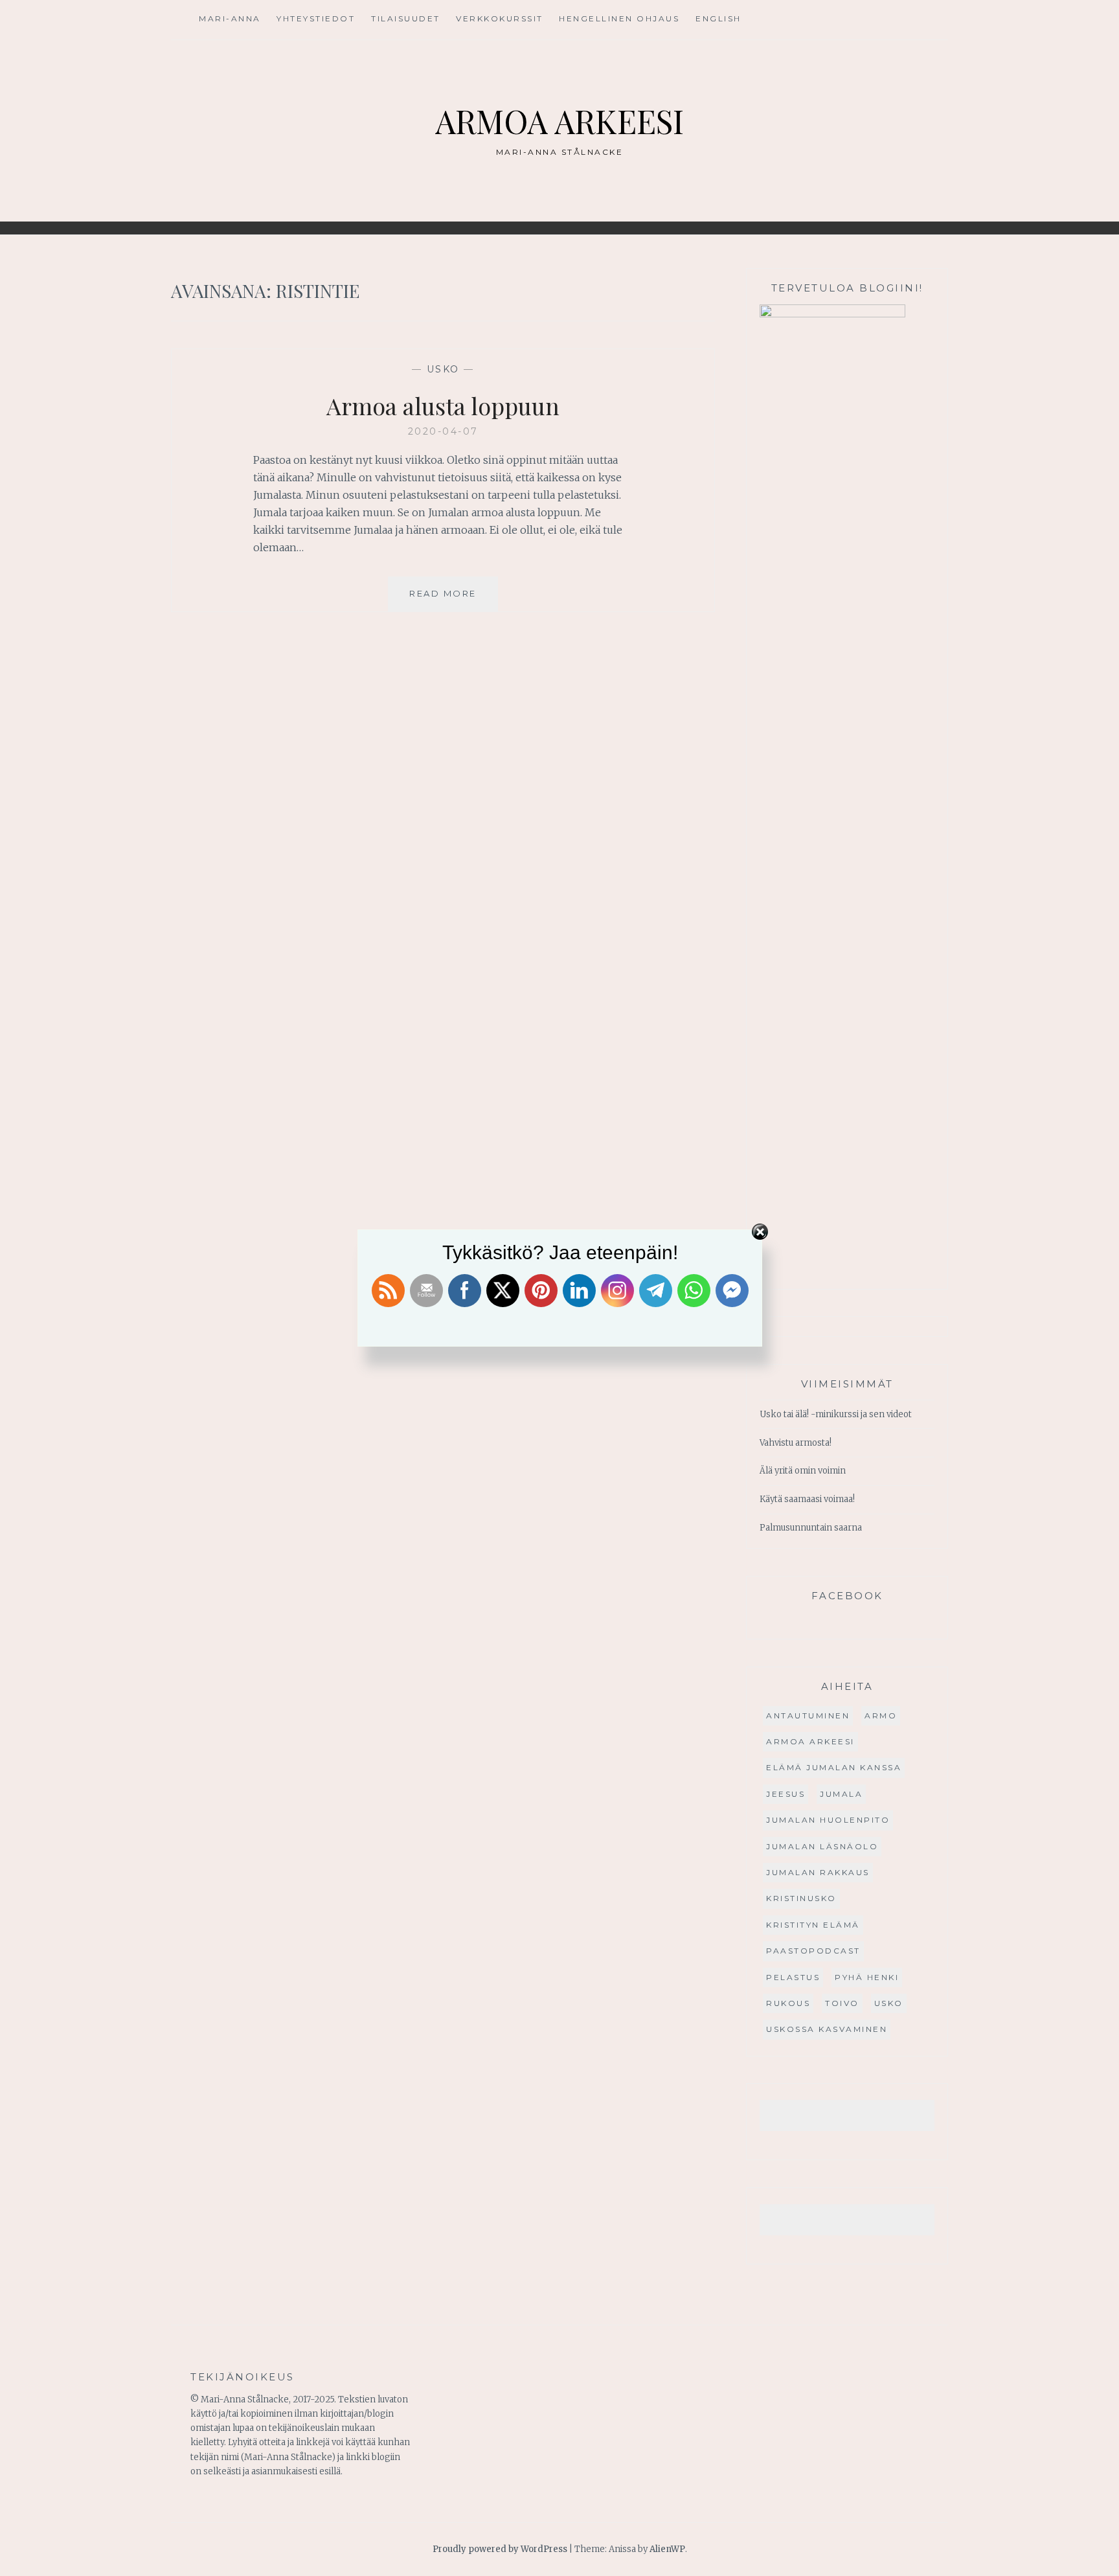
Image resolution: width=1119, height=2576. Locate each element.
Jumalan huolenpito (828, 1820)
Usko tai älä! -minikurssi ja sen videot (836, 1414)
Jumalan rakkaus (818, 1872)
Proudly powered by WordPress (500, 2549)
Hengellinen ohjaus (619, 18)
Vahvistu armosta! (796, 1443)
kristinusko (801, 1898)
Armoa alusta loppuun (443, 405)
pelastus (793, 1977)
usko (443, 369)
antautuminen (808, 1715)
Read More (454, 599)
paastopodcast (813, 1951)
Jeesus (786, 1794)
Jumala (841, 1794)
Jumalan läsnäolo (822, 1846)
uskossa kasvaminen (827, 2029)
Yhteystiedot (316, 18)
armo (881, 1715)
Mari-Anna (230, 18)
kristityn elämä (813, 1925)
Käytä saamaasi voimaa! (807, 1499)
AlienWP (667, 2549)
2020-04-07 (443, 431)
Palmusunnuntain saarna (811, 1528)
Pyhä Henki (867, 1977)
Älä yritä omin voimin (803, 1471)
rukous (788, 2003)
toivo (842, 2003)
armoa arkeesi (810, 1741)
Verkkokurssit (500, 18)
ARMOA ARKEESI (559, 121)
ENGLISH (718, 18)
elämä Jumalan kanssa (834, 1767)
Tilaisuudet (406, 18)
